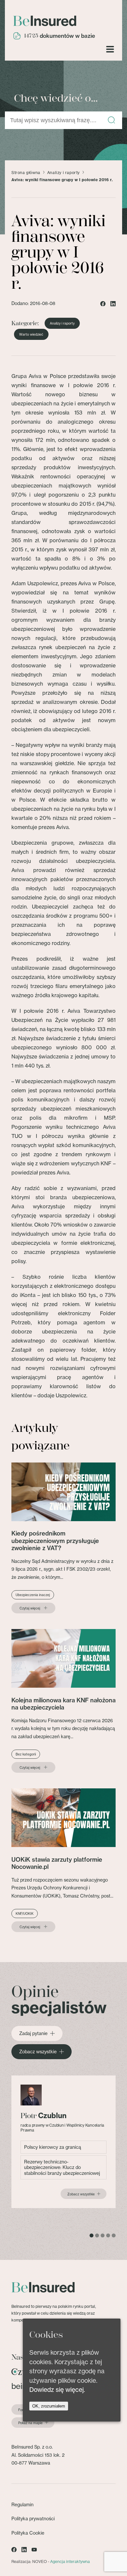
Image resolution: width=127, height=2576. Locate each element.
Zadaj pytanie (33, 2033)
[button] (111, 120)
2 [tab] (97, 2235)
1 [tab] (92, 2235)
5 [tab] (114, 2235)
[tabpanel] (63, 2142)
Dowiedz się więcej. (57, 2390)
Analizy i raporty (63, 173)
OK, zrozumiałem (49, 2406)
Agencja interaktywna (70, 2561)
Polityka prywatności (33, 2518)
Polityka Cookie (28, 2533)
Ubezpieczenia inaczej (33, 1595)
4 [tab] (108, 2235)
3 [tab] (103, 2235)
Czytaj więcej (30, 1608)
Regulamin (22, 2504)
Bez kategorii (26, 1754)
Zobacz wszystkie (38, 2052)
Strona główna (26, 173)
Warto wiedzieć (31, 334)
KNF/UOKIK (25, 1914)
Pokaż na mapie (30, 2423)
